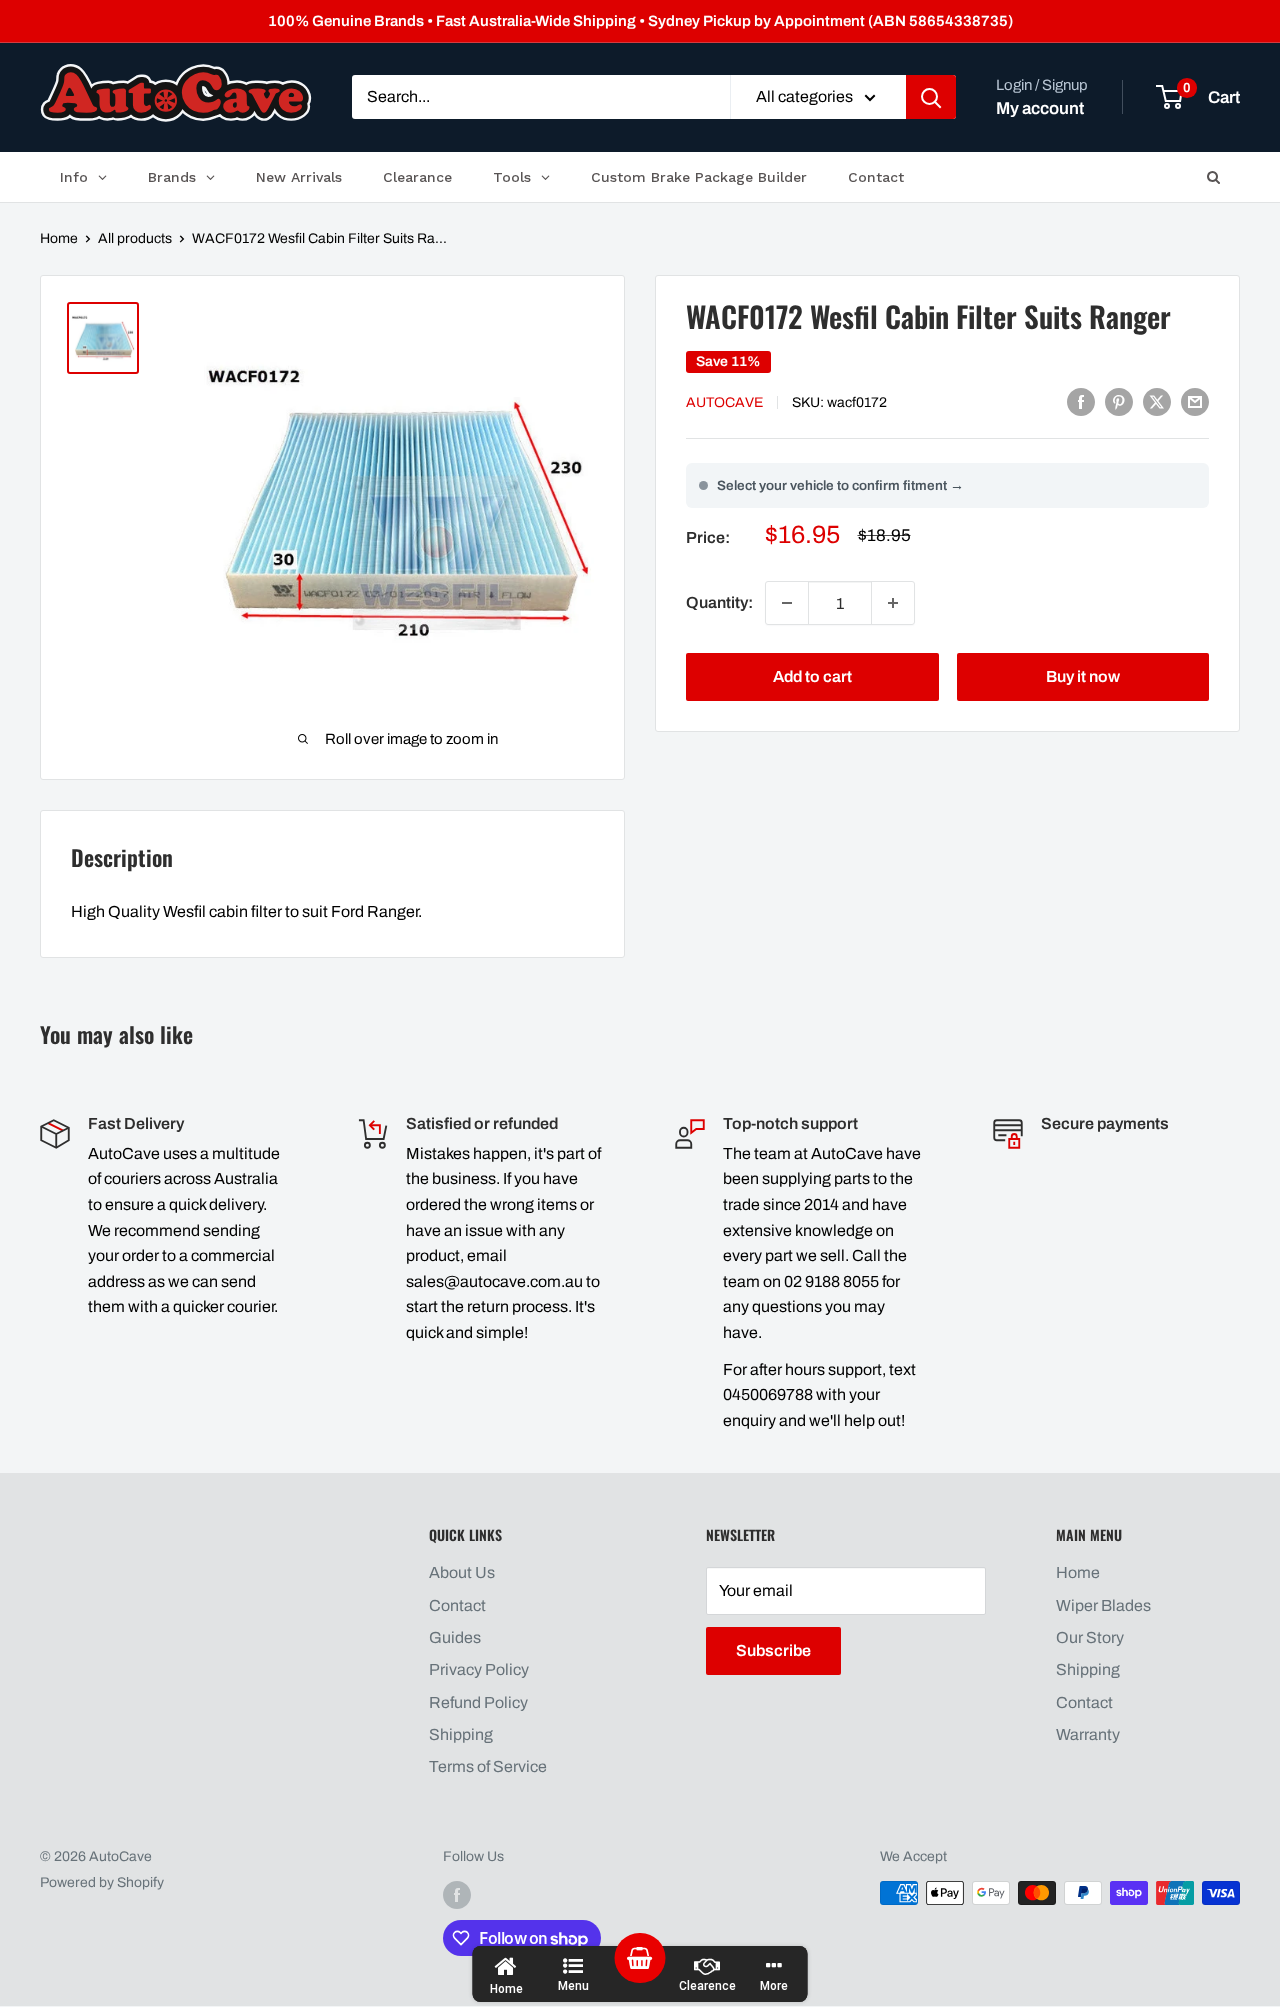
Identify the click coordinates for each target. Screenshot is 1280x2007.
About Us (462, 1572)
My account (1040, 108)
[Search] (931, 98)
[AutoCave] (176, 92)
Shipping (461, 1734)
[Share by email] (1195, 401)
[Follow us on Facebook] (457, 1895)
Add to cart (812, 676)
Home (59, 238)
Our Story (1090, 1637)
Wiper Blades (1103, 1605)
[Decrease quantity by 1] (787, 603)
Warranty (1088, 1734)
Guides (455, 1637)
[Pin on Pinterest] (1119, 401)
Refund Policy (478, 1702)
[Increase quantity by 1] (893, 603)
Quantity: (719, 602)
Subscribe (773, 1650)
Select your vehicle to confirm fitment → (840, 485)
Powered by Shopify (102, 1882)
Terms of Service (488, 1766)
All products (135, 238)
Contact (457, 1605)
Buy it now (1083, 676)
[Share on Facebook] (1081, 401)
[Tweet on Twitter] (1157, 401)
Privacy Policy (479, 1669)
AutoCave (724, 402)
